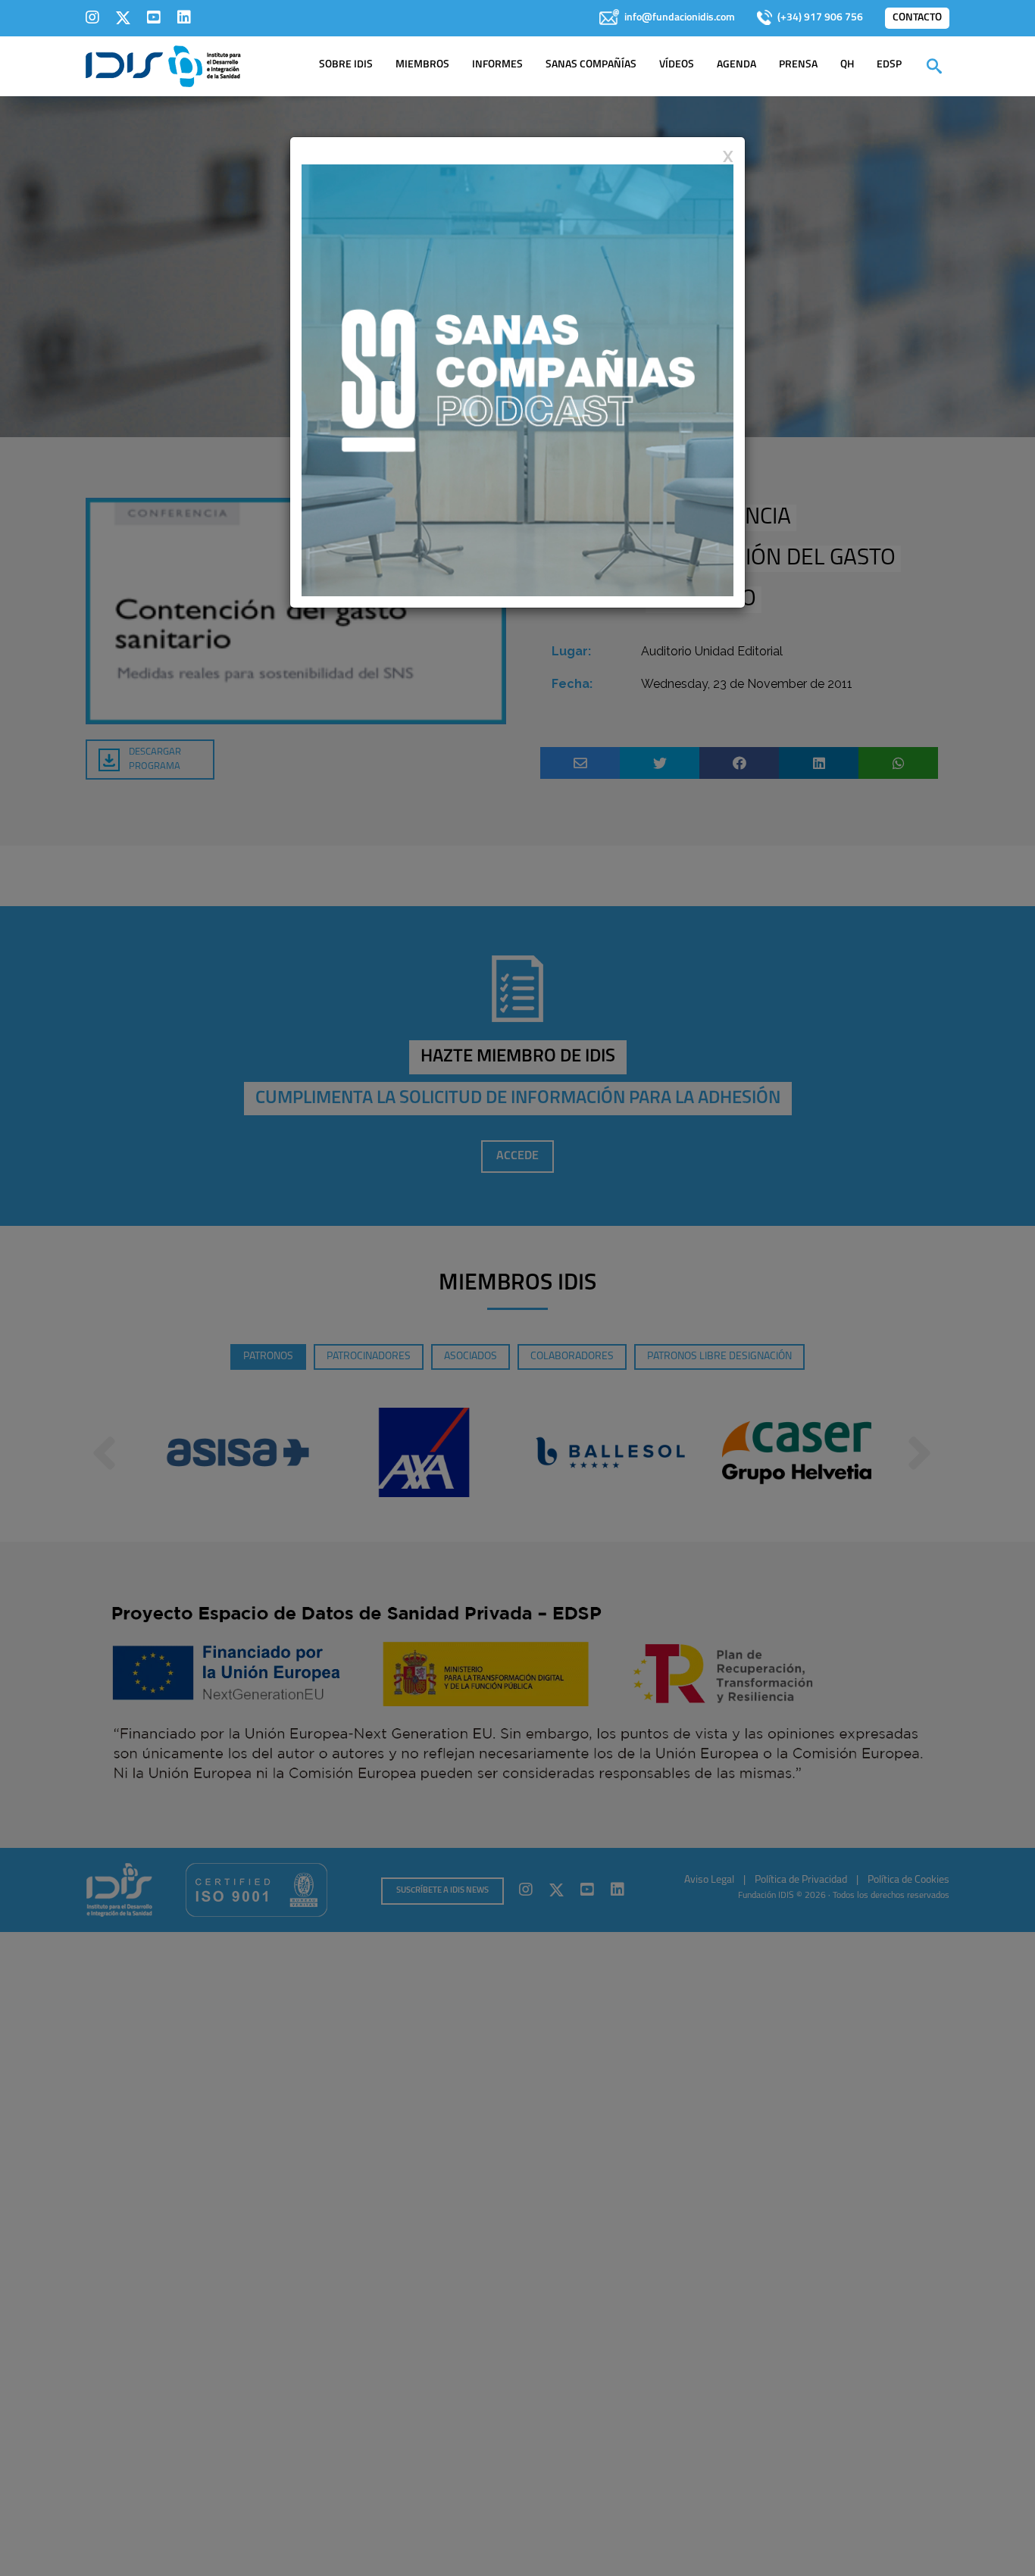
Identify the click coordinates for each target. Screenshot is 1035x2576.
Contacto (917, 18)
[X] (123, 17)
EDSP (889, 65)
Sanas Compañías (591, 65)
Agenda (736, 65)
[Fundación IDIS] (163, 65)
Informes (497, 65)
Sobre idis (346, 65)
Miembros (422, 65)
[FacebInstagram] (92, 17)
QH (847, 65)
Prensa (798, 65)
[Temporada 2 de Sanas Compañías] (517, 380)
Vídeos (677, 65)
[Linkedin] (184, 17)
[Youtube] (154, 17)
